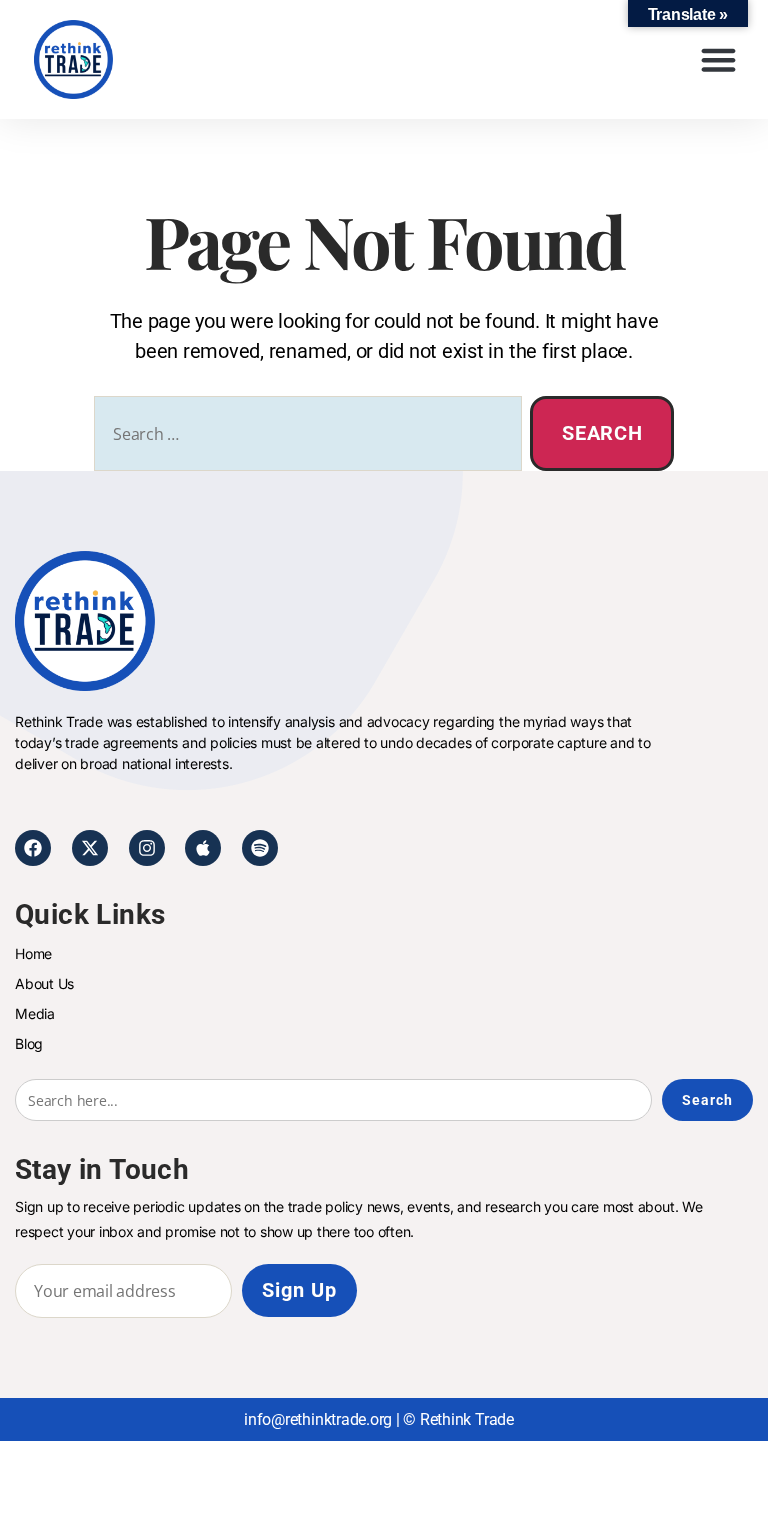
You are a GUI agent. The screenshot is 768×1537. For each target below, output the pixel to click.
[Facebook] (33, 848)
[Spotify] (260, 848)
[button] (718, 60)
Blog (29, 1043)
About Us (44, 983)
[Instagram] (147, 848)
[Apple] (203, 848)
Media (35, 1013)
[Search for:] (304, 437)
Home (33, 953)
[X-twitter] (90, 848)
